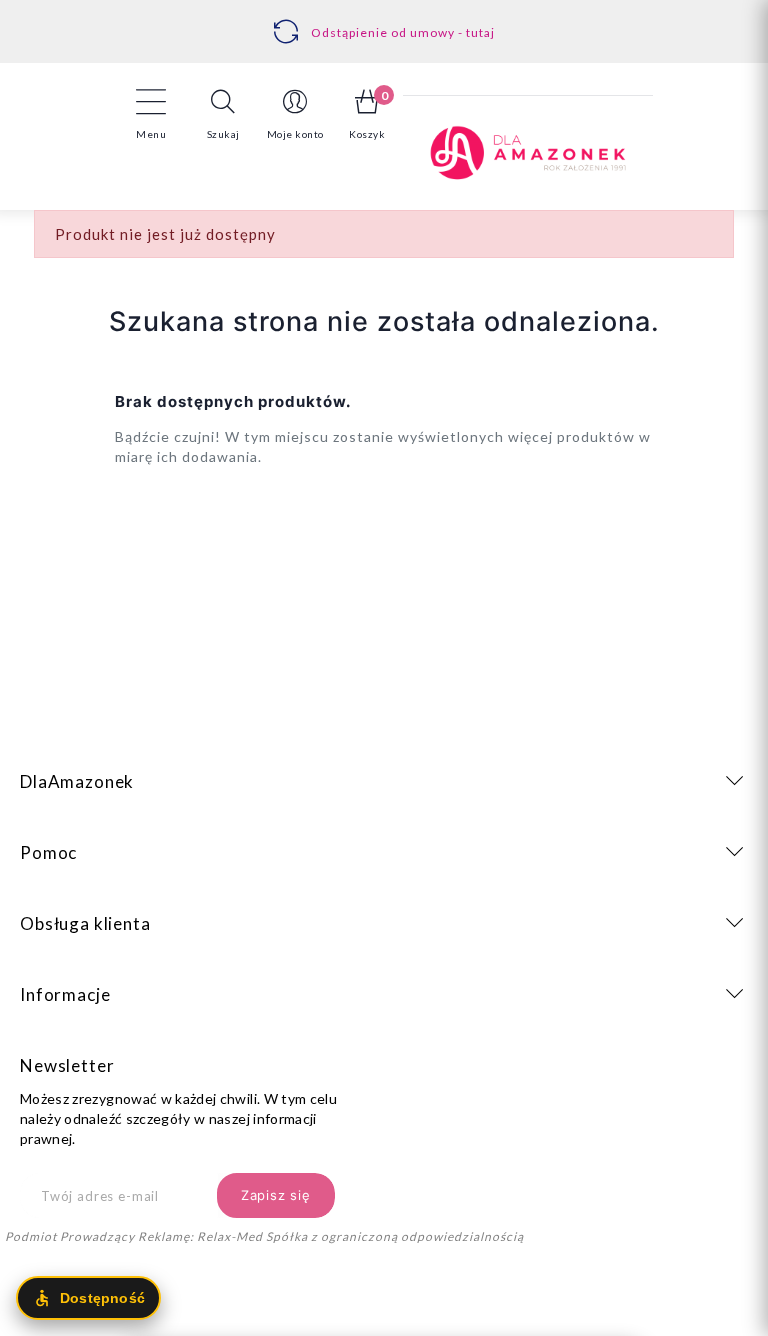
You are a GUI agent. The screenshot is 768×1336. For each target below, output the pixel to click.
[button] (223, 114)
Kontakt (390, 21)
